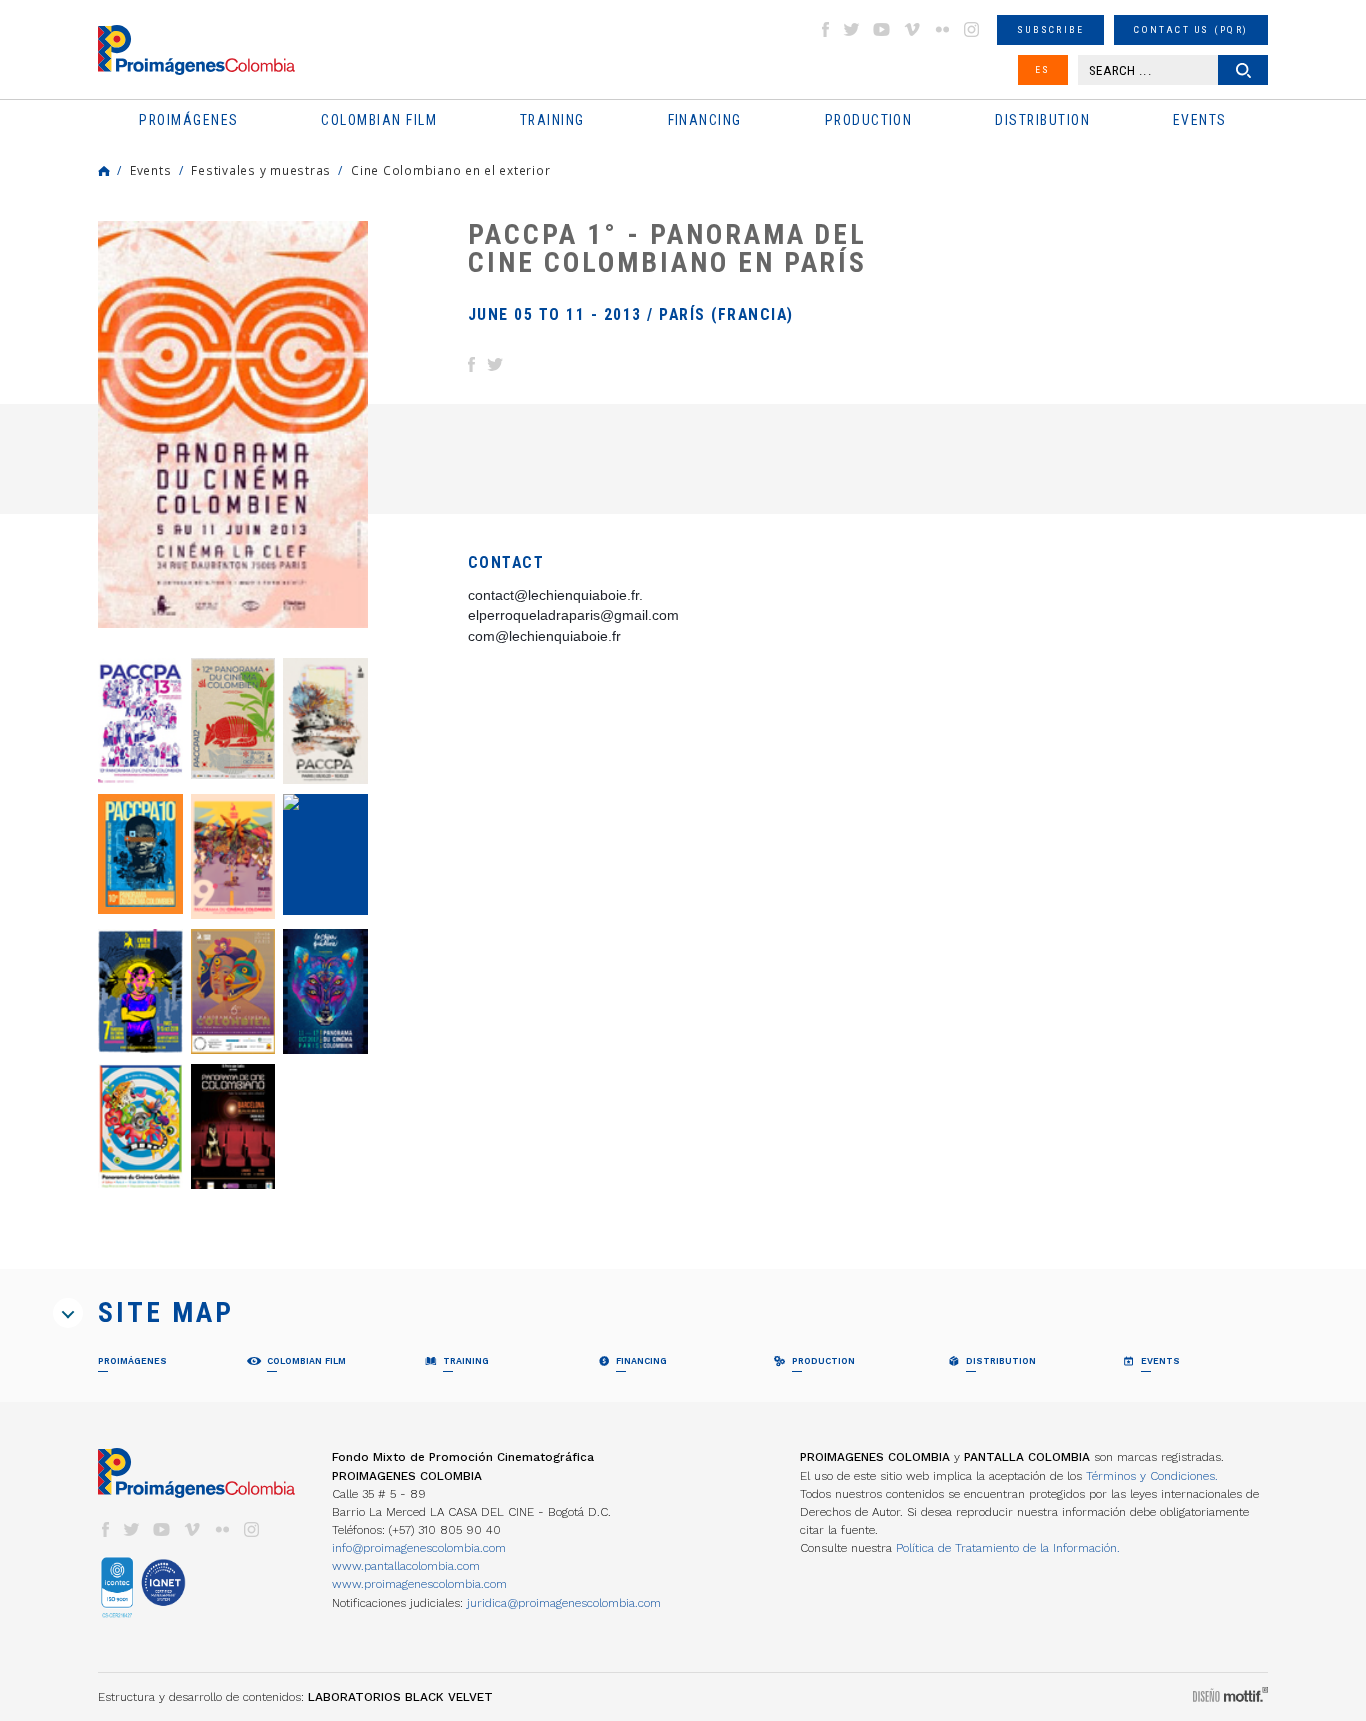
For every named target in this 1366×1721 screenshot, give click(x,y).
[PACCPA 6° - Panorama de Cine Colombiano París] (233, 991)
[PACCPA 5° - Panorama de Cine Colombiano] (325, 991)
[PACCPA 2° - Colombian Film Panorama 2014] (233, 1126)
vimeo (912, 29)
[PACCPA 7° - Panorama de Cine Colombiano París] (140, 991)
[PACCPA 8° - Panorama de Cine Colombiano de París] (325, 855)
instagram (972, 29)
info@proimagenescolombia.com (419, 1548)
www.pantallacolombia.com (406, 1566)
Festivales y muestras (261, 170)
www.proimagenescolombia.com (419, 1584)
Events (150, 170)
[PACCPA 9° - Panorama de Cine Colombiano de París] (233, 856)
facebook (825, 29)
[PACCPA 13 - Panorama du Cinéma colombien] (140, 720)
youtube (882, 29)
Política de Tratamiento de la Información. (1008, 1548)
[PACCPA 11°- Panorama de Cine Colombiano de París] (325, 720)
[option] (233, 424)
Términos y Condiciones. (1152, 1476)
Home (104, 171)
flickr (942, 29)
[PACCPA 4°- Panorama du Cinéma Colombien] (140, 1126)
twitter (852, 29)
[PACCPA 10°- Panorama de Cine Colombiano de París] (140, 854)
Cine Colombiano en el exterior (450, 170)
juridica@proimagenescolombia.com (564, 1603)
